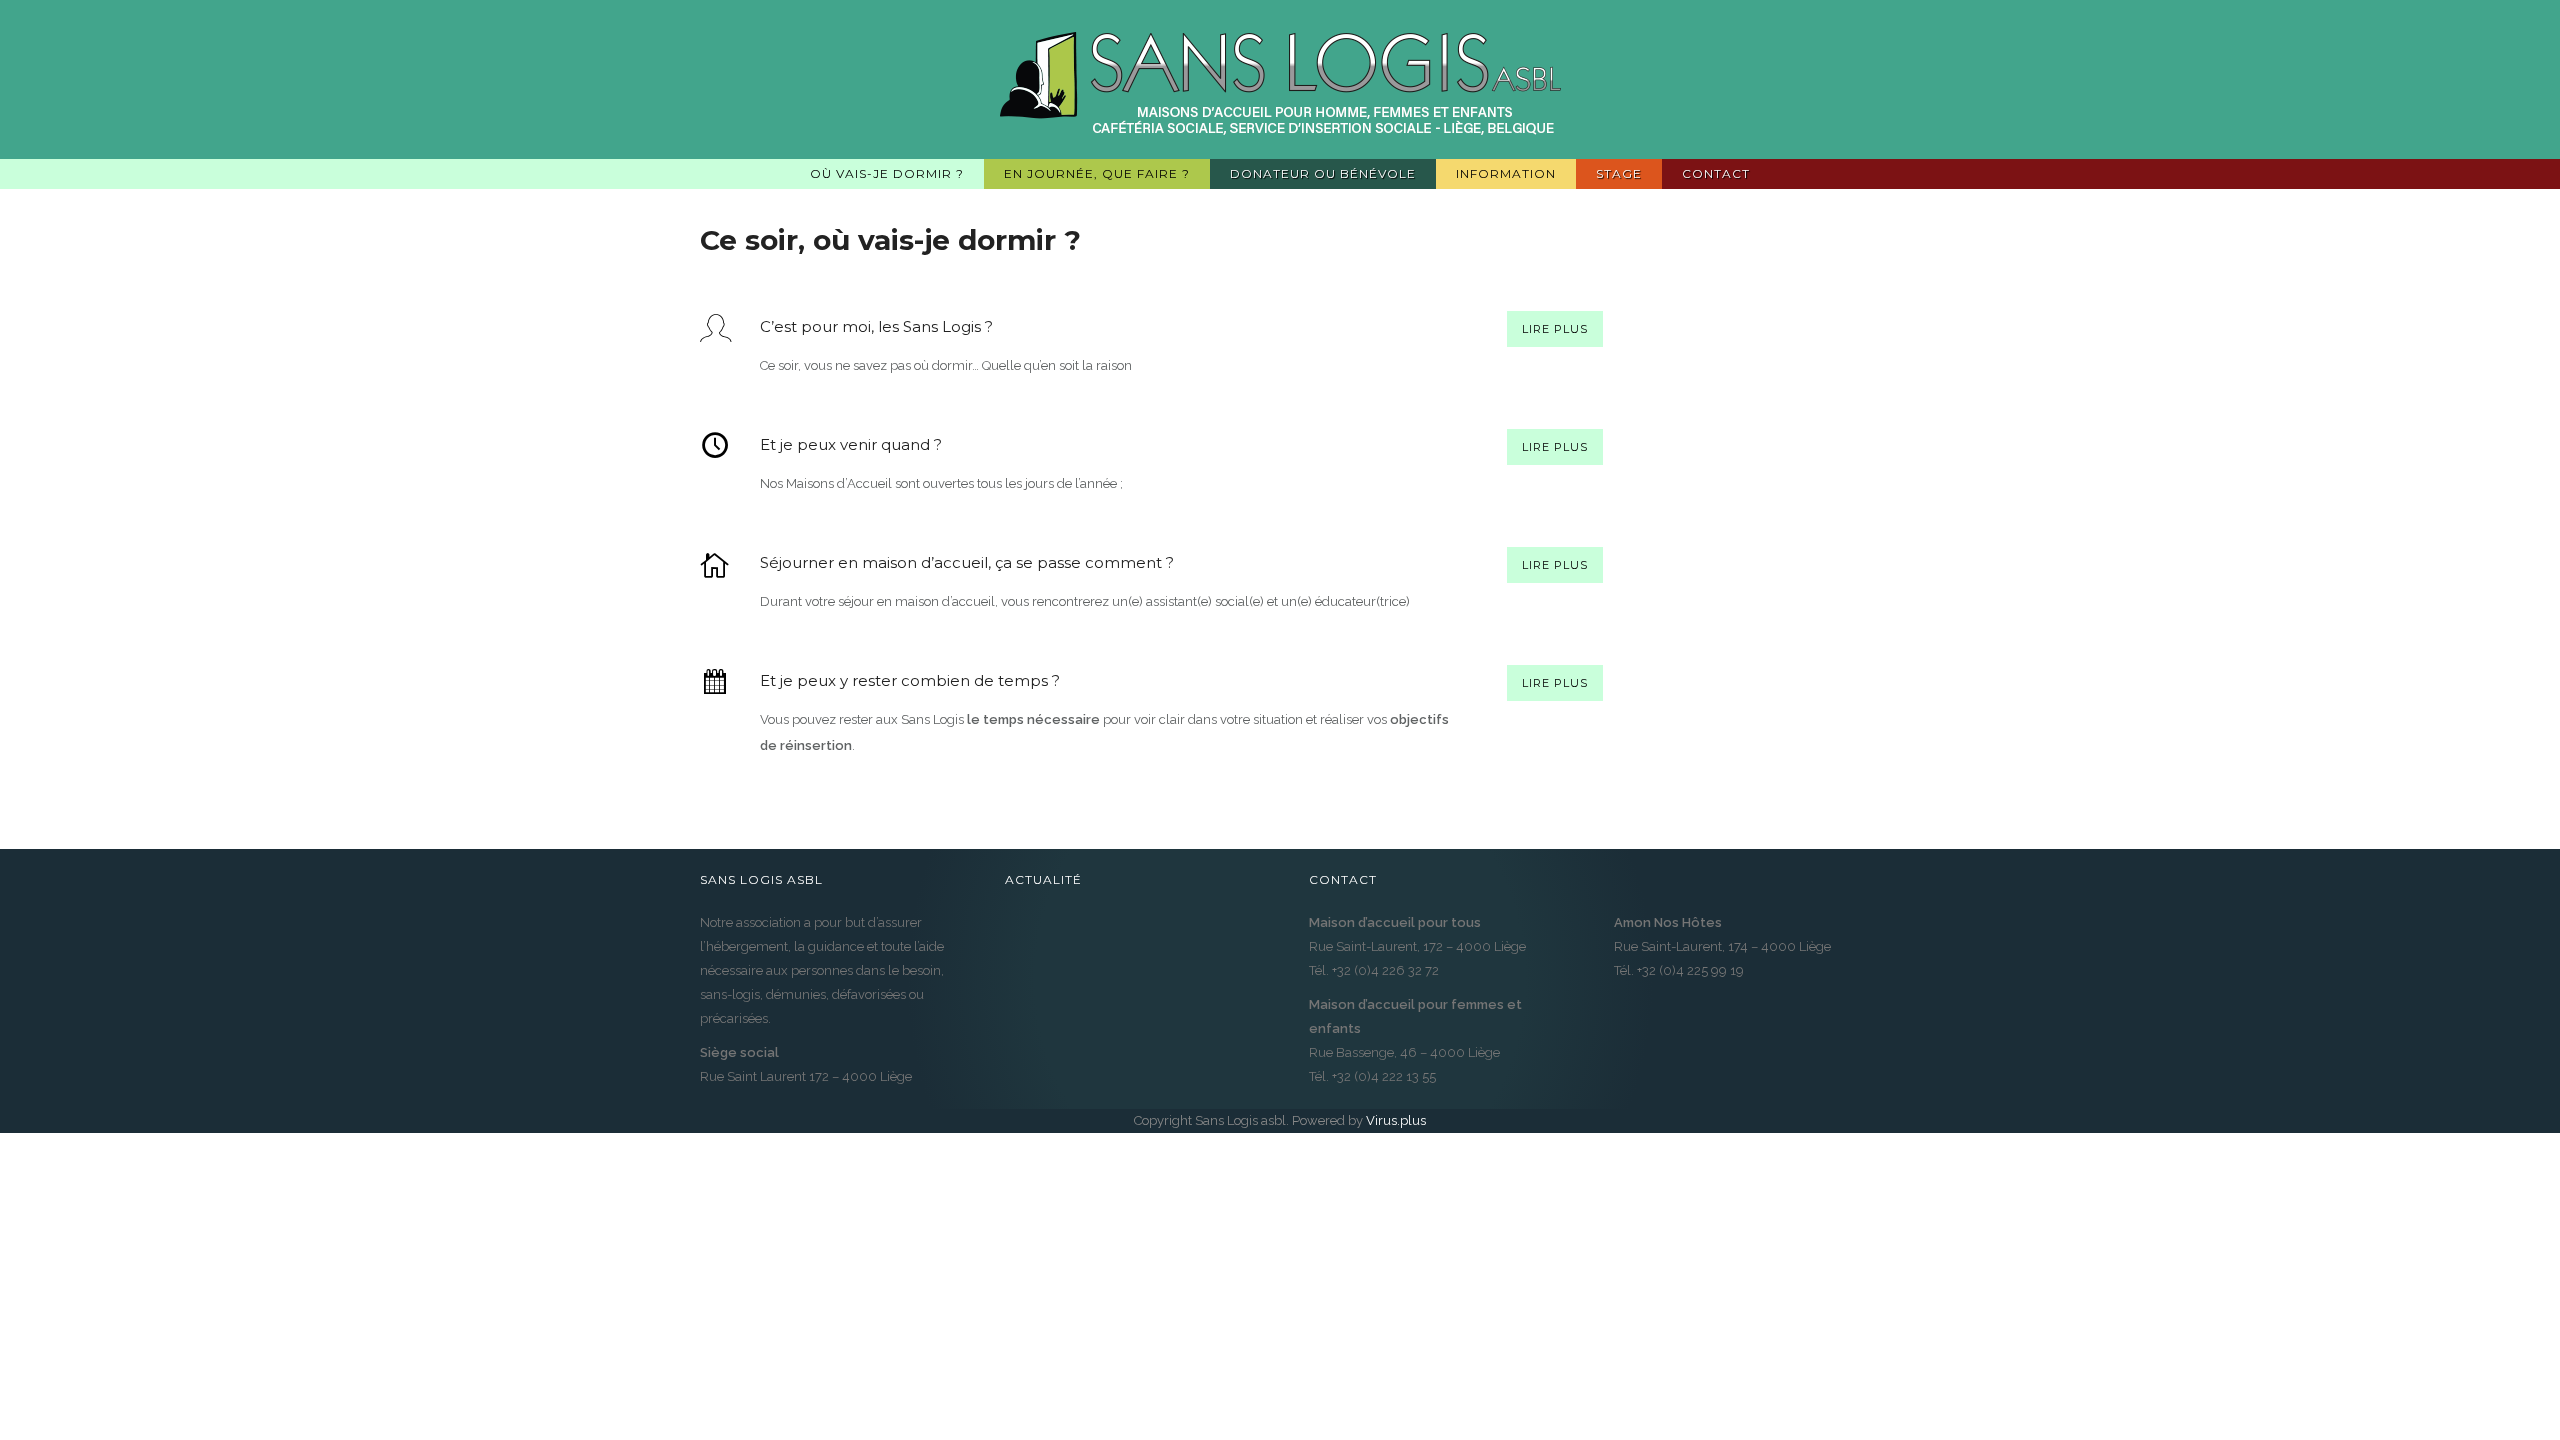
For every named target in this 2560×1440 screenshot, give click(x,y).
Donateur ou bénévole (1323, 173)
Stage (1619, 173)
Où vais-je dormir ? (887, 173)
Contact (1716, 173)
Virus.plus (1396, 1120)
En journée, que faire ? (1097, 173)
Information (1506, 173)
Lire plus (1555, 329)
